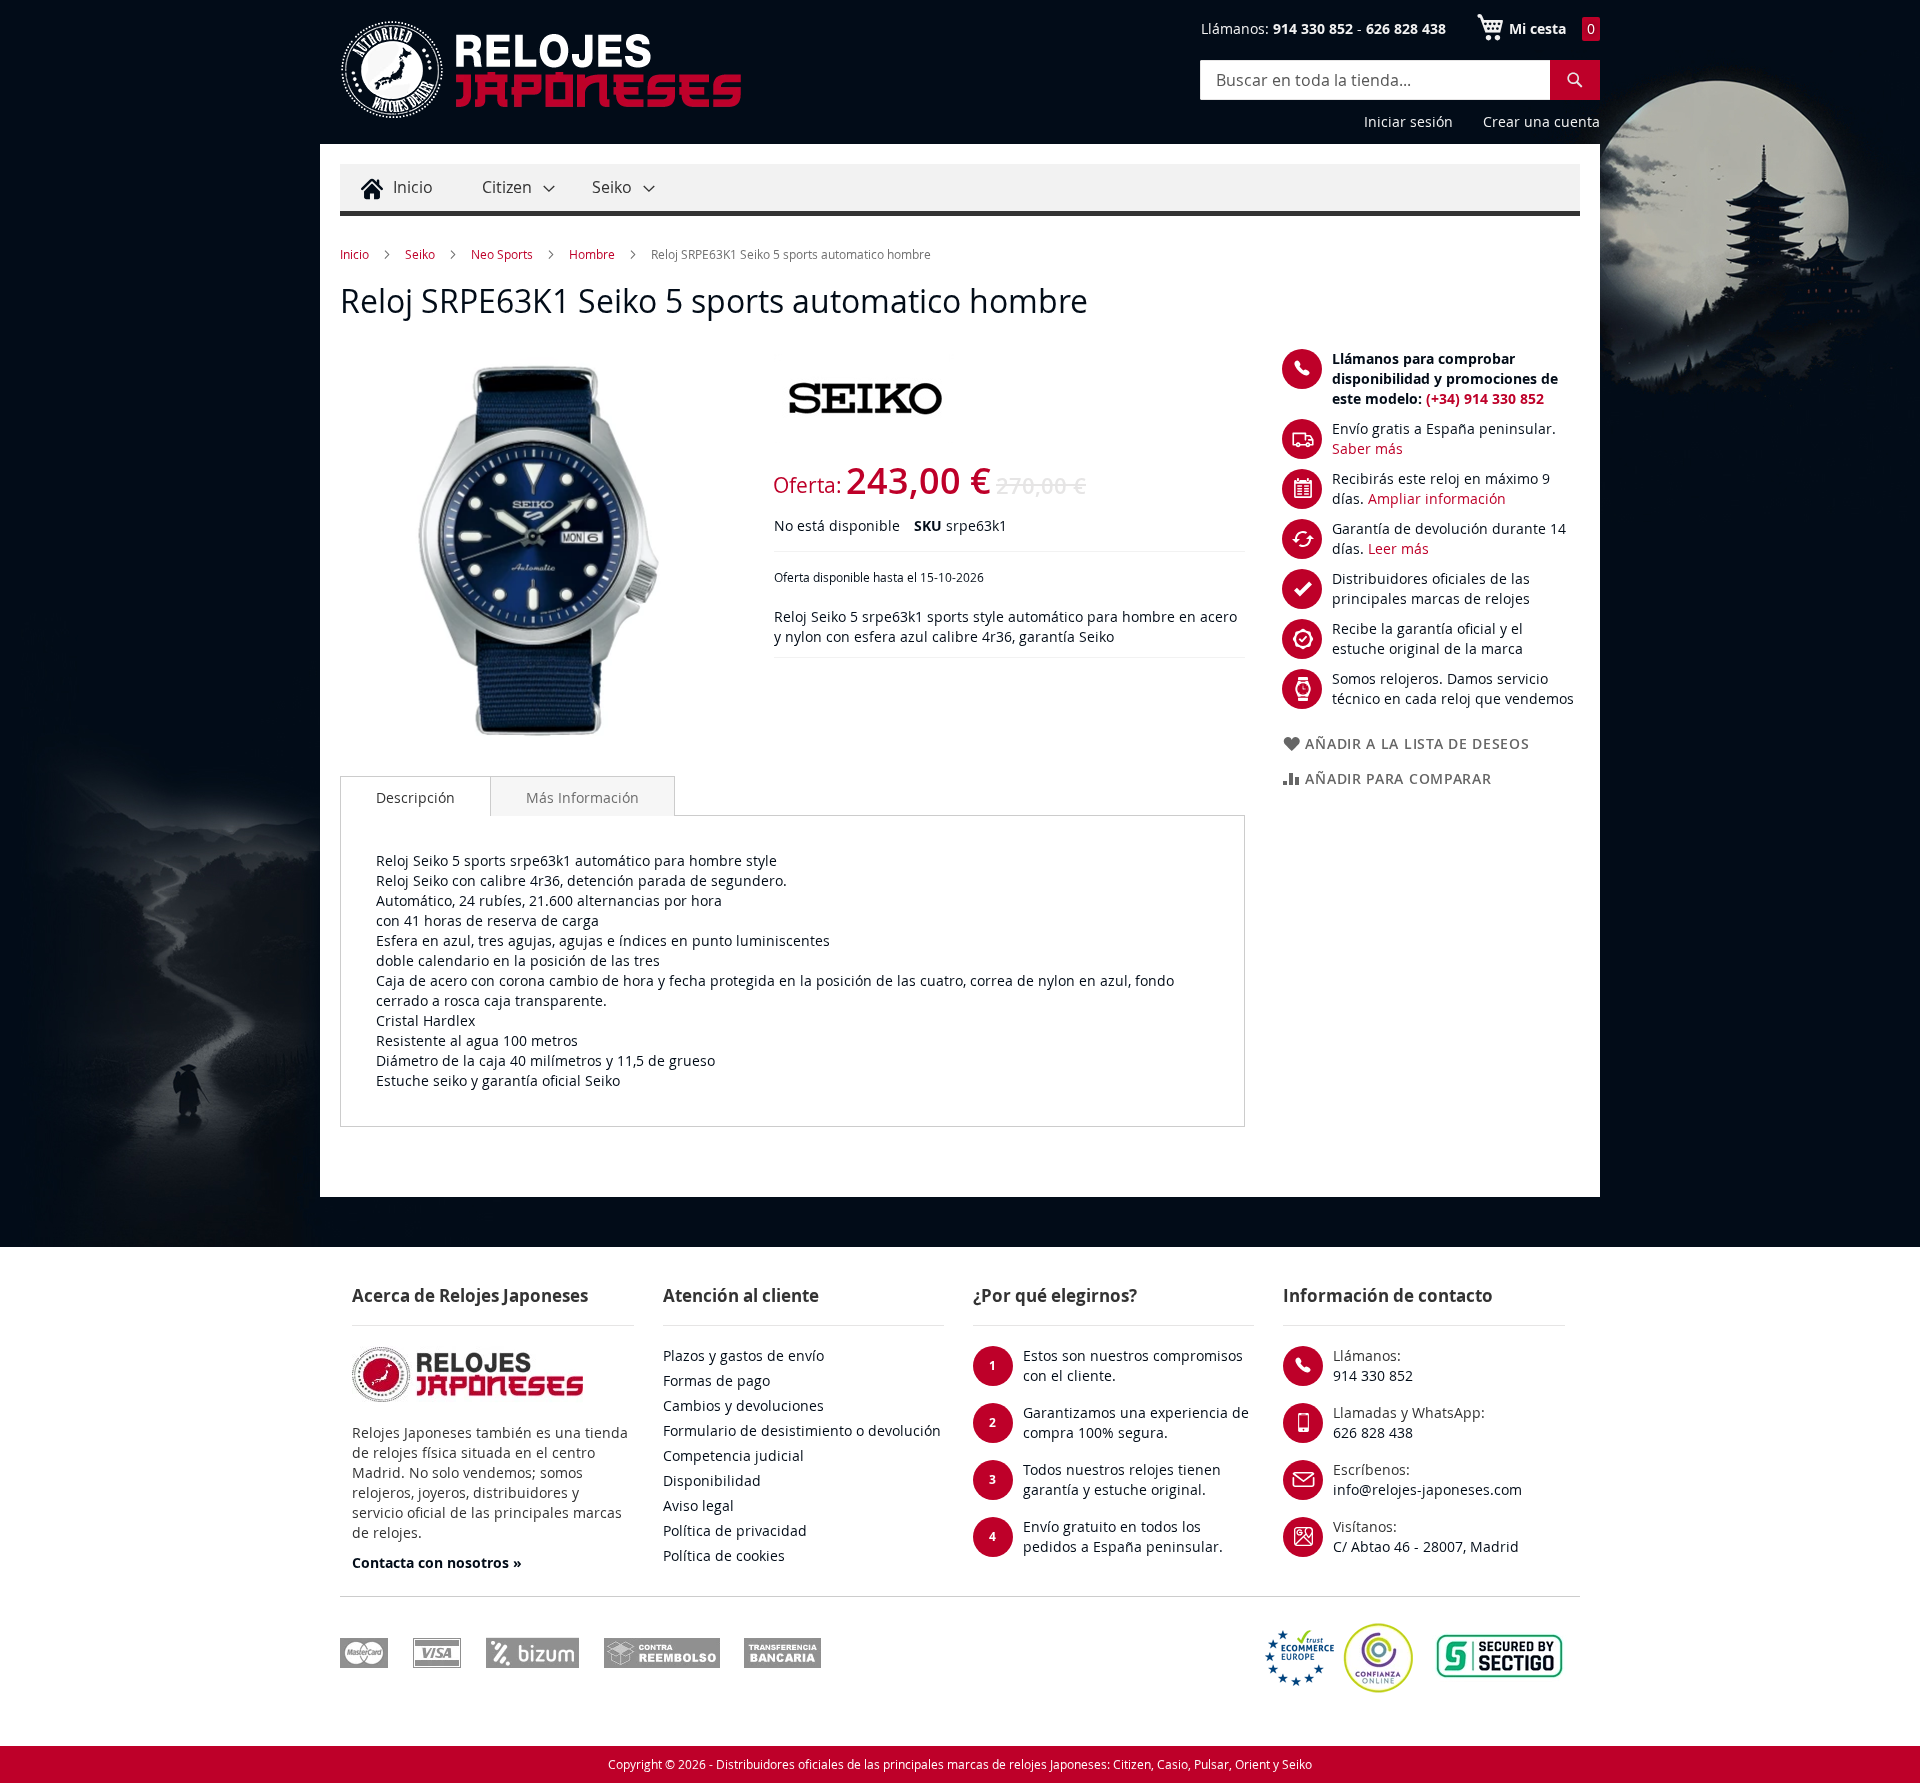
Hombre (592, 254)
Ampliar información (1437, 498)
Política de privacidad (735, 1530)
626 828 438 (1373, 1432)
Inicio (354, 254)
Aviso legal (698, 1505)
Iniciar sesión (1408, 121)
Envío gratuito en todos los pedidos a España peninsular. (1123, 1536)
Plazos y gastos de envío (743, 1355)
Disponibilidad (712, 1480)
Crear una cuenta (1541, 121)
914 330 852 (1373, 1375)
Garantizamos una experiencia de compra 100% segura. (1136, 1422)
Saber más (1367, 448)
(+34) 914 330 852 (1485, 398)
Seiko (420, 254)
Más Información (582, 797)
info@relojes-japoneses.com (1427, 1489)
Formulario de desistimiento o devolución (802, 1430)
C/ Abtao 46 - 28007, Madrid (1426, 1546)
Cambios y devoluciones (743, 1405)
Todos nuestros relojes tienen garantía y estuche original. (1122, 1479)
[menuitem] (394, 187)
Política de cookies (724, 1555)
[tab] (415, 796)
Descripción (415, 797)
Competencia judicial (733, 1455)
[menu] (960, 190)
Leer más (1398, 548)
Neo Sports (502, 254)
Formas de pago (716, 1380)
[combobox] (1400, 80)
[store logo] (540, 70)
